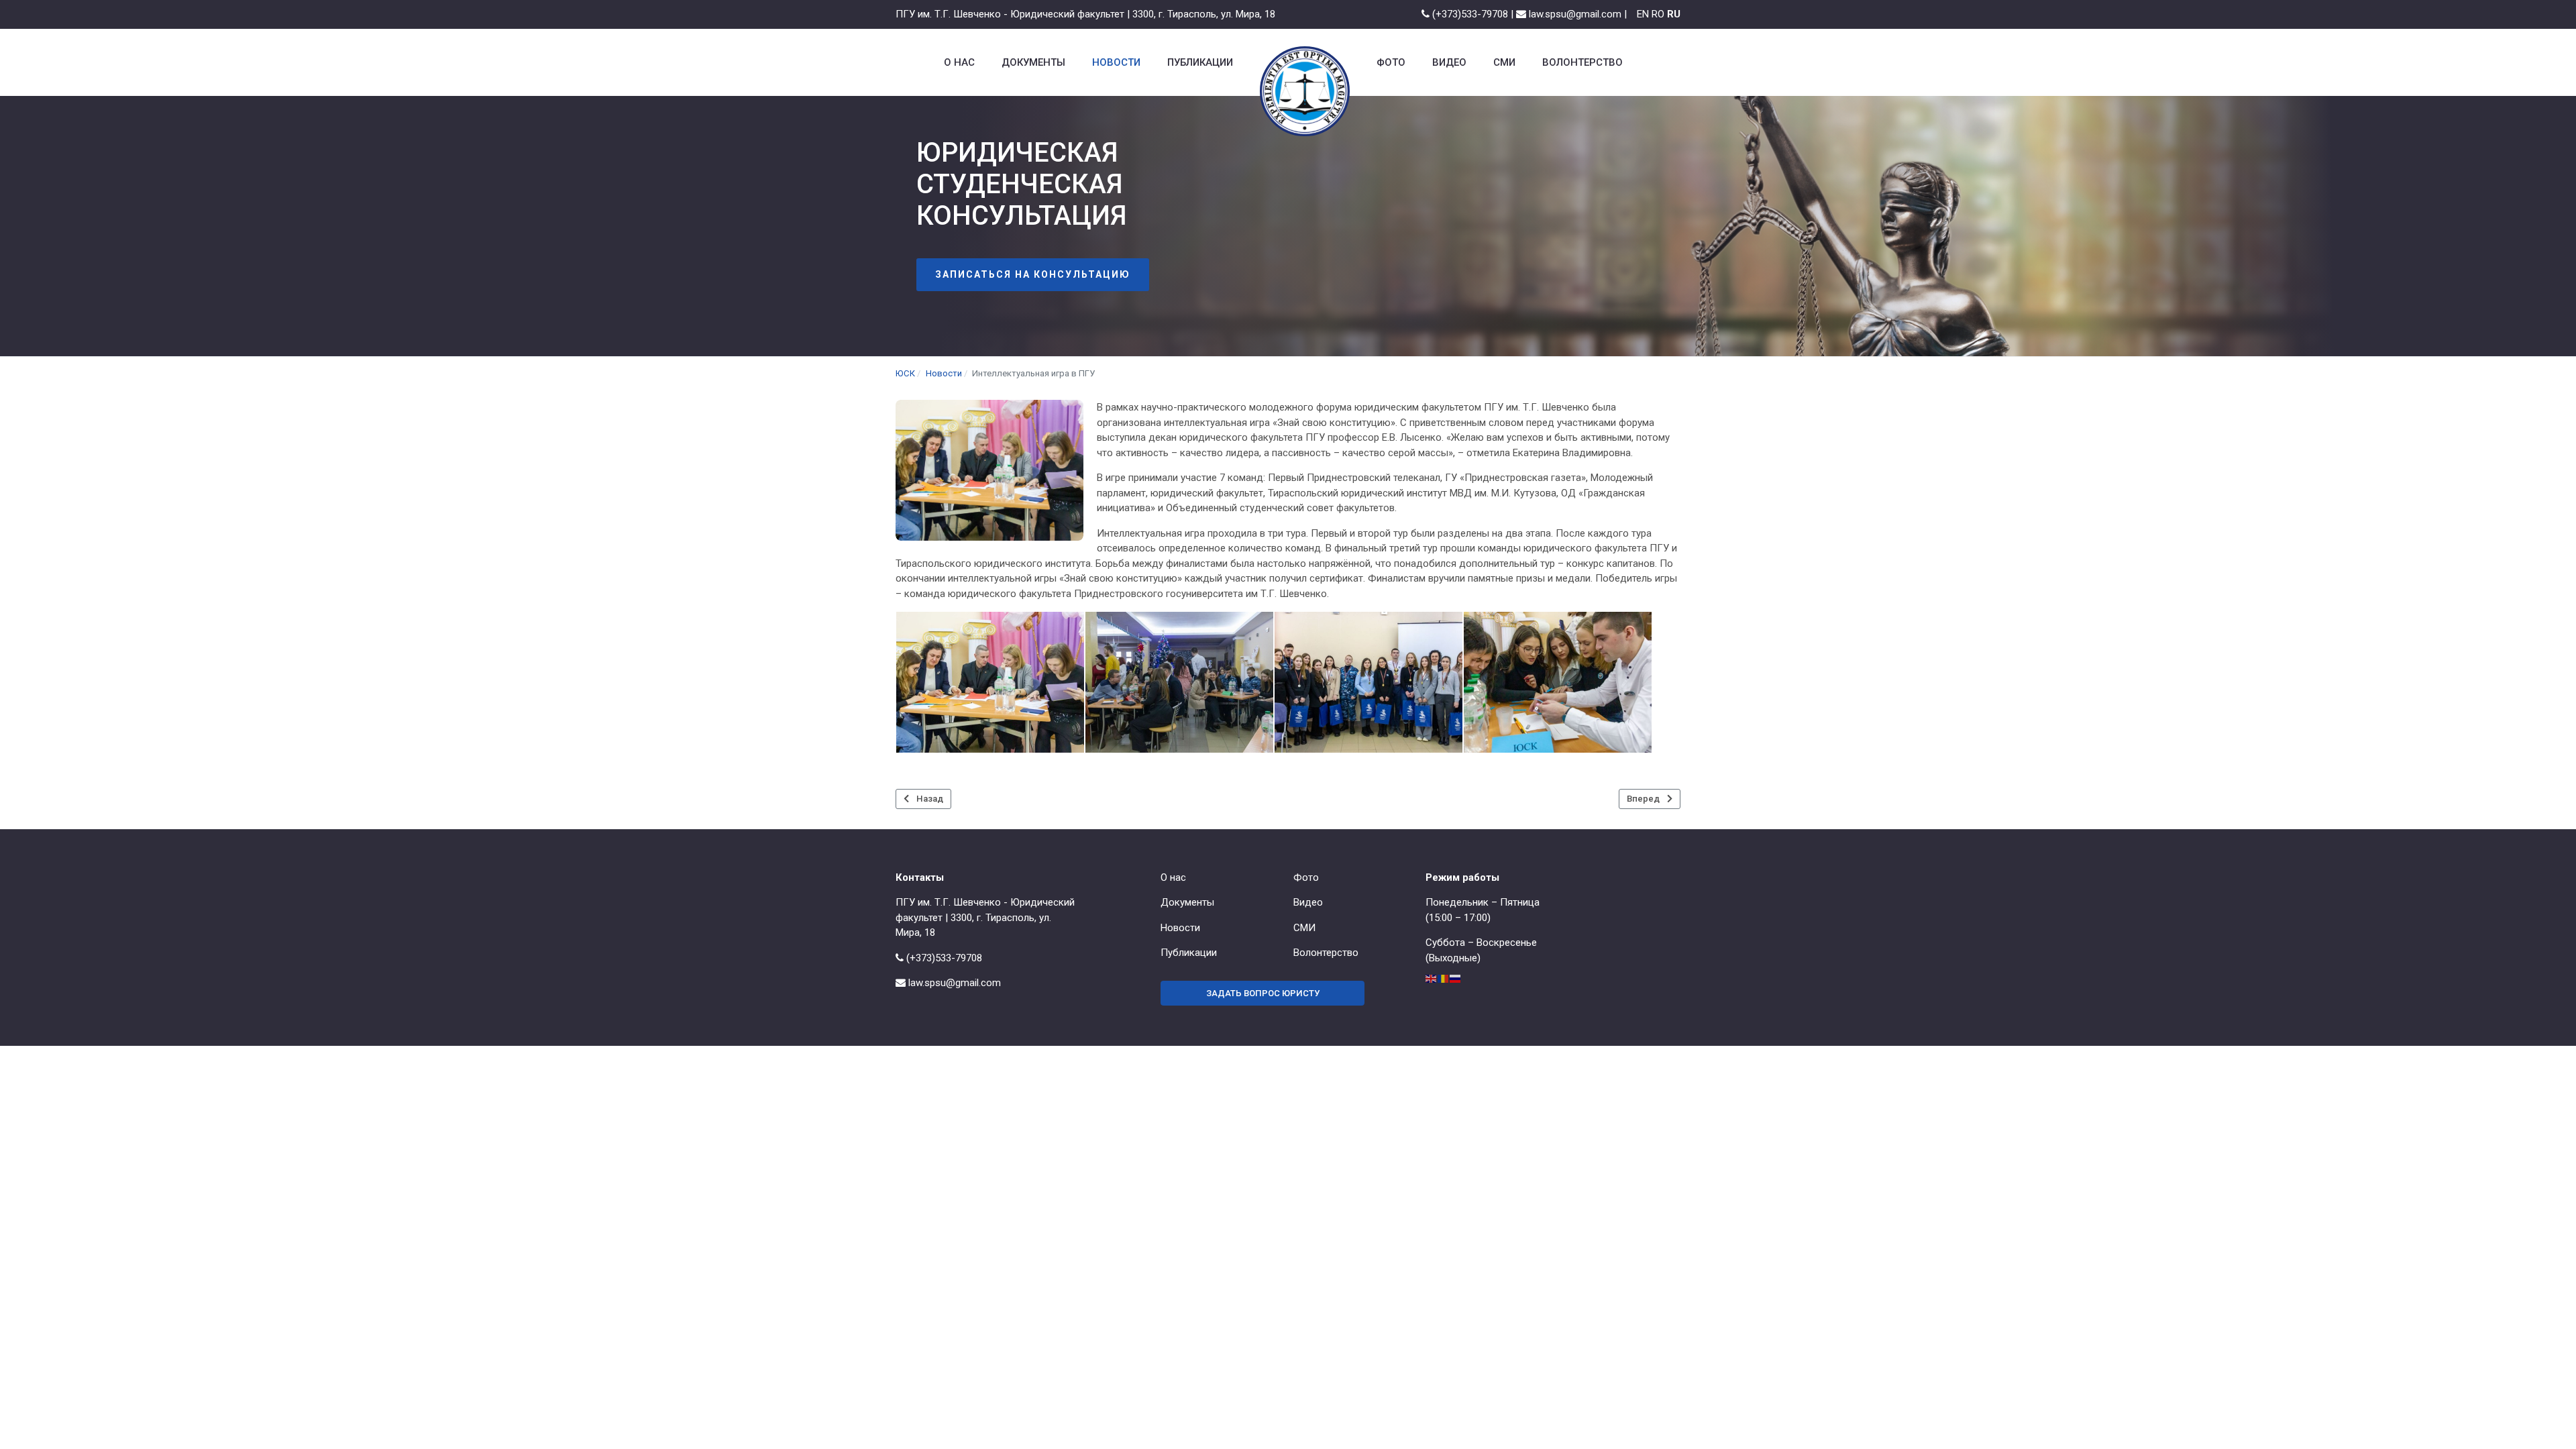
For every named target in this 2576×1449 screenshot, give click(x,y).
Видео (1308, 902)
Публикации (1189, 953)
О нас (1173, 877)
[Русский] (1456, 978)
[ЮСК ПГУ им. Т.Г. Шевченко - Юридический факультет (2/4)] (1179, 682)
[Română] (1444, 978)
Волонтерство (1326, 953)
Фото (1306, 877)
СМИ (1304, 928)
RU (1674, 14)
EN (1643, 14)
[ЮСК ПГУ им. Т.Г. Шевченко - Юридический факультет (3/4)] (1368, 682)
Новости (1180, 928)
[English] (1432, 978)
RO (1658, 14)
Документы (1187, 902)
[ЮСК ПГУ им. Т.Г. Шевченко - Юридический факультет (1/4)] (990, 682)
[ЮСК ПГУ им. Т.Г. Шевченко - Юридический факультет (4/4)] (1558, 682)
